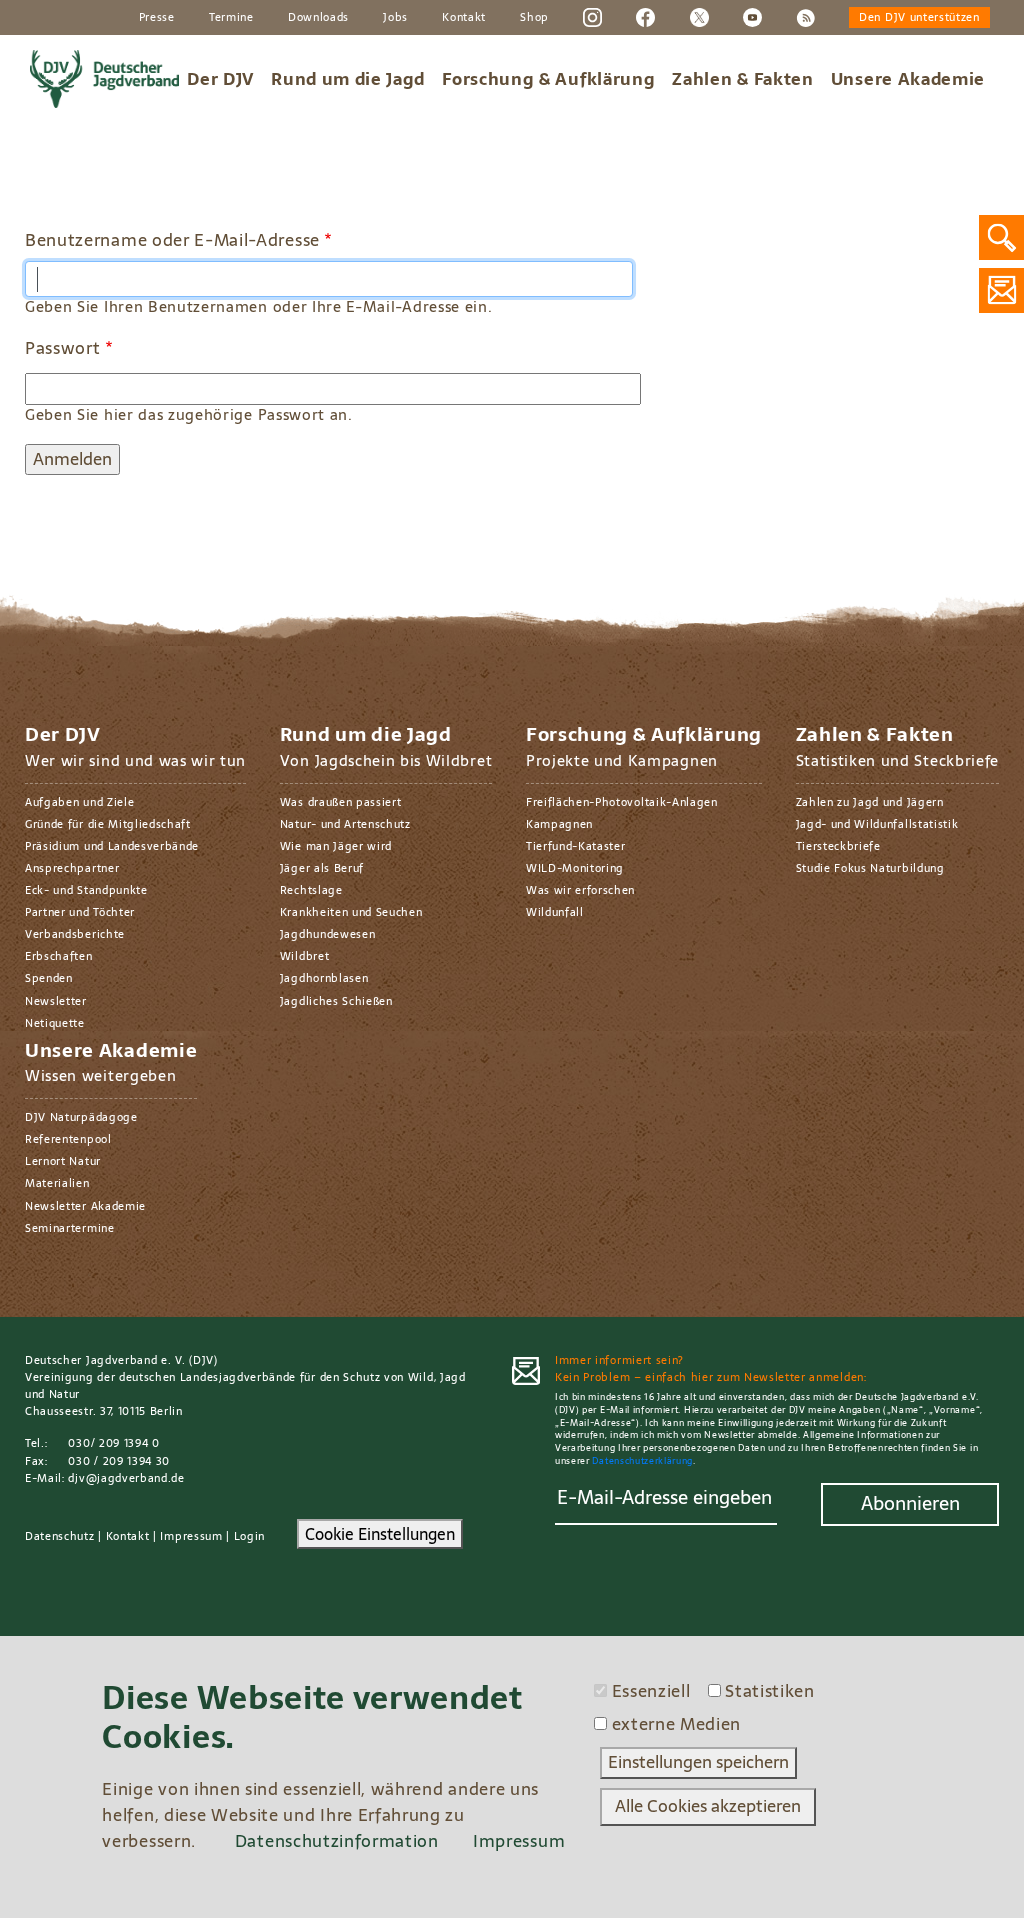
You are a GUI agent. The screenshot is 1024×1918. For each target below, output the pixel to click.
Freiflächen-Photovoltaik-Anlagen (622, 802)
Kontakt (464, 17)
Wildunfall (555, 912)
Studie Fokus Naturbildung (870, 868)
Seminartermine (70, 1228)
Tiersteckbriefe (838, 846)
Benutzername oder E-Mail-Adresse (172, 241)
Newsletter (56, 1001)
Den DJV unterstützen (919, 17)
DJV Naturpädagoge (81, 1117)
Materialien (57, 1183)
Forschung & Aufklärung (548, 79)
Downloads (318, 17)
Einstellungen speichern (698, 1762)
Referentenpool (68, 1139)
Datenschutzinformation (337, 1841)
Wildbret (304, 956)
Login (249, 1536)
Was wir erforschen (580, 890)
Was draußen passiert (341, 802)
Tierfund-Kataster (576, 846)
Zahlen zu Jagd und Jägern (870, 802)
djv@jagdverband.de (126, 1478)
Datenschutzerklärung (642, 1461)
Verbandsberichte (75, 934)
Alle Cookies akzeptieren (708, 1806)
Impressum (191, 1536)
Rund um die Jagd (348, 79)
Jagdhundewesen (328, 934)
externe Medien (677, 1725)
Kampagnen (559, 824)
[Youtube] (752, 16)
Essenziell (651, 1692)
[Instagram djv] (592, 16)
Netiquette (55, 1023)
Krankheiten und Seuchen (351, 912)
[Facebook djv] (645, 16)
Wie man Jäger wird (336, 846)
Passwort (62, 349)
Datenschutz (60, 1536)
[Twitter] (699, 16)
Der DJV (220, 79)
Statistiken (770, 1692)
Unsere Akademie (908, 79)
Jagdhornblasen (324, 978)
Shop (534, 17)
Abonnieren (910, 1503)
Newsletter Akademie (85, 1206)
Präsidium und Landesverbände (112, 846)
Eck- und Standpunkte (86, 890)
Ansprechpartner (72, 868)
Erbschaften (59, 956)
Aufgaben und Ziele (79, 802)
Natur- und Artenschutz (345, 824)
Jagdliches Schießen (336, 1001)
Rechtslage (311, 890)
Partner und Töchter (80, 912)
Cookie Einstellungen (380, 1534)
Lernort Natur (63, 1161)
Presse (157, 17)
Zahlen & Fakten (742, 79)
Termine (231, 17)
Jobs (395, 17)
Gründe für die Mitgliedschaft (108, 824)
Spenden (49, 978)
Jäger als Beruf (322, 868)
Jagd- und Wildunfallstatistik (877, 824)
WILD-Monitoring (575, 868)
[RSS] (805, 16)
